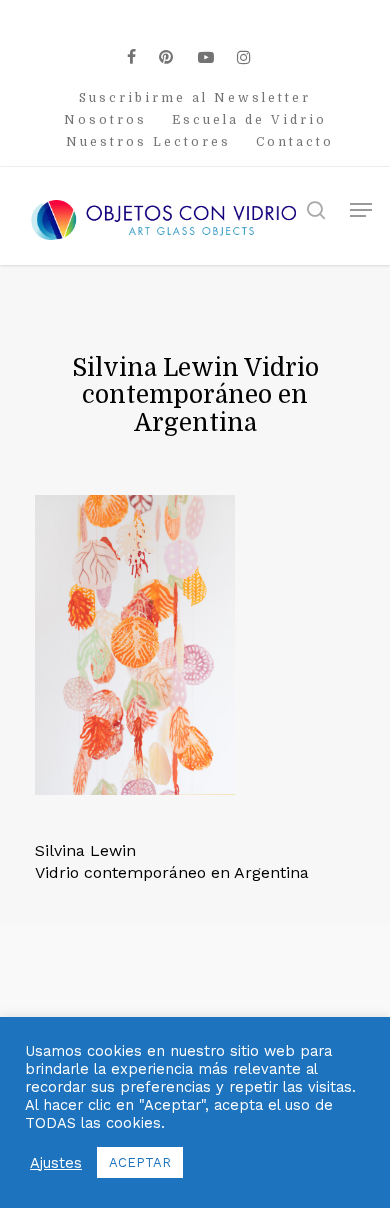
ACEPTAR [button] (140, 1162)
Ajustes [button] (56, 1163)
